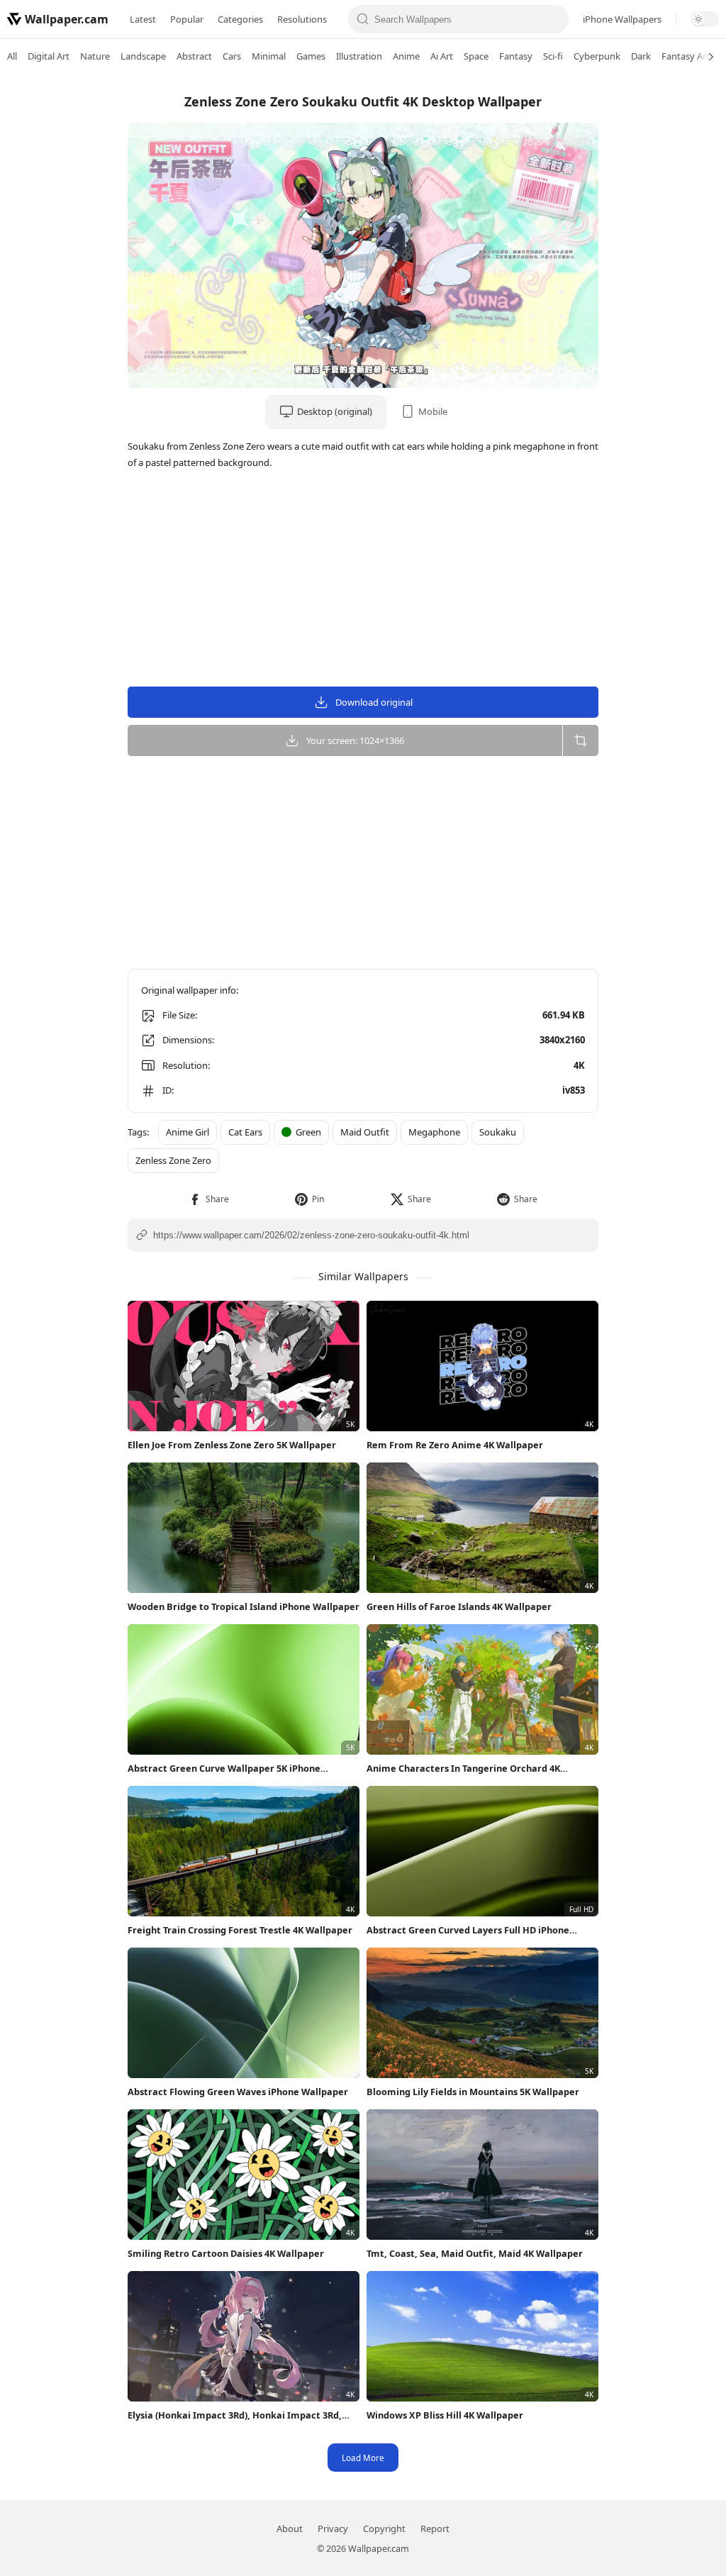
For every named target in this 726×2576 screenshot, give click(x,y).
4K (579, 1065)
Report (435, 2528)
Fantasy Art (686, 56)
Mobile (433, 411)
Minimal (269, 56)
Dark (641, 56)
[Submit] (363, 19)
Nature (95, 56)
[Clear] (554, 19)
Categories (240, 19)
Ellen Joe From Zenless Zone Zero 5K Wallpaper (232, 1445)
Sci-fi (553, 56)
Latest (143, 19)
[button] (209, 1199)
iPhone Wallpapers (622, 19)
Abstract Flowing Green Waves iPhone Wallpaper (238, 2092)
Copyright (384, 2528)
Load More (363, 2458)
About (290, 2528)
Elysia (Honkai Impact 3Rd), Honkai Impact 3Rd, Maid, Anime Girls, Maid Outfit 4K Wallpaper (235, 2415)
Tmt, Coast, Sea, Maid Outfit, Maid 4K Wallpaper (475, 2253)
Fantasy (516, 56)
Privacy (333, 2528)
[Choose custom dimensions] (580, 740)
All (12, 56)
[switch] (705, 19)
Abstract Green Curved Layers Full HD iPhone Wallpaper (468, 1930)
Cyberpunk (597, 56)
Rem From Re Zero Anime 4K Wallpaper (455, 1445)
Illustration (359, 56)
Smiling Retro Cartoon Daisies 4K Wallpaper (226, 2253)
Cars (232, 56)
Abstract (194, 56)
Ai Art (442, 56)
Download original (374, 702)
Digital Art (49, 56)
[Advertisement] (669, 294)
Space (476, 56)
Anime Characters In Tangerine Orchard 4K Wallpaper (463, 1769)
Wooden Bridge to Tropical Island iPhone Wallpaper (244, 1606)
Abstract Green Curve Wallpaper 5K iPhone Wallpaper (224, 1769)
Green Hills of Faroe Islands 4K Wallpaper (459, 1606)
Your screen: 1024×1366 (355, 740)
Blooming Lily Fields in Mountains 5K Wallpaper (473, 2092)
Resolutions (302, 19)
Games (311, 56)
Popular (187, 19)
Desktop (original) (335, 411)
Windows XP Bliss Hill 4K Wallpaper (445, 2415)
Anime (406, 56)
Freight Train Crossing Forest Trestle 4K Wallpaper (240, 1930)
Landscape (143, 56)
